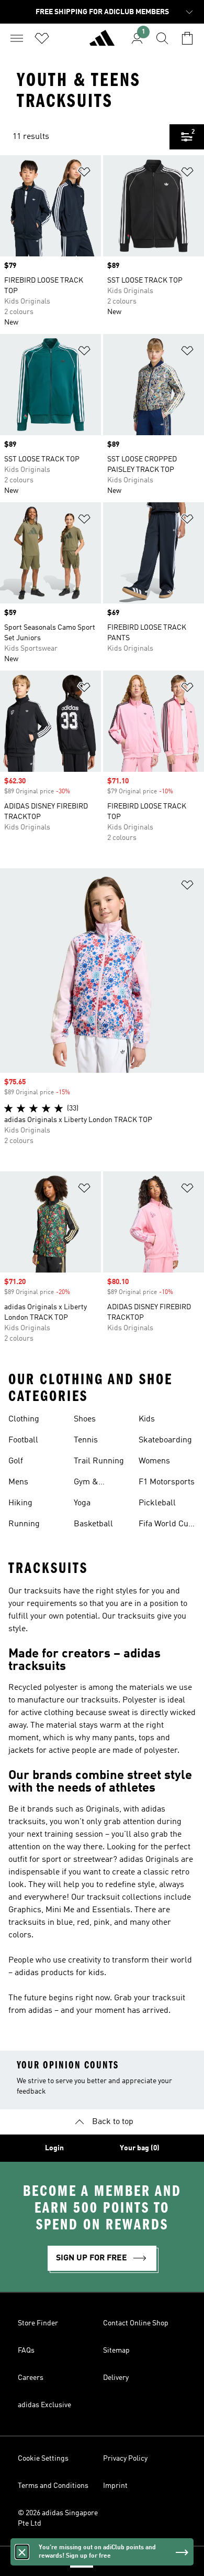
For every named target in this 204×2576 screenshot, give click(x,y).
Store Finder (38, 2323)
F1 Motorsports (167, 1482)
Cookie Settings (43, 2459)
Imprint (115, 2486)
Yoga (82, 1503)
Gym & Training (89, 1483)
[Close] (22, 2552)
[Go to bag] (187, 38)
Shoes (85, 1419)
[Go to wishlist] (42, 38)
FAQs (26, 2351)
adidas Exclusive (44, 2405)
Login (54, 2148)
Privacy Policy (125, 2459)
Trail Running (99, 1461)
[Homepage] (102, 42)
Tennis (86, 1440)
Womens (154, 1461)
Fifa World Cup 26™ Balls (166, 1525)
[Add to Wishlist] (84, 174)
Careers (31, 2378)
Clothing (24, 1419)
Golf (16, 1461)
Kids (147, 1419)
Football (23, 1440)
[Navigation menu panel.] (17, 38)
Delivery (116, 2378)
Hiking (20, 1503)
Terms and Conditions (53, 2486)
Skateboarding (165, 1440)
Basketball (93, 1524)
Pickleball (157, 1503)
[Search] (162, 38)
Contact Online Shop (136, 2323)
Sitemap (116, 2351)
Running (24, 1524)
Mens (18, 1482)
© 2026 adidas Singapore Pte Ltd (58, 2518)
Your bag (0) (140, 2148)
